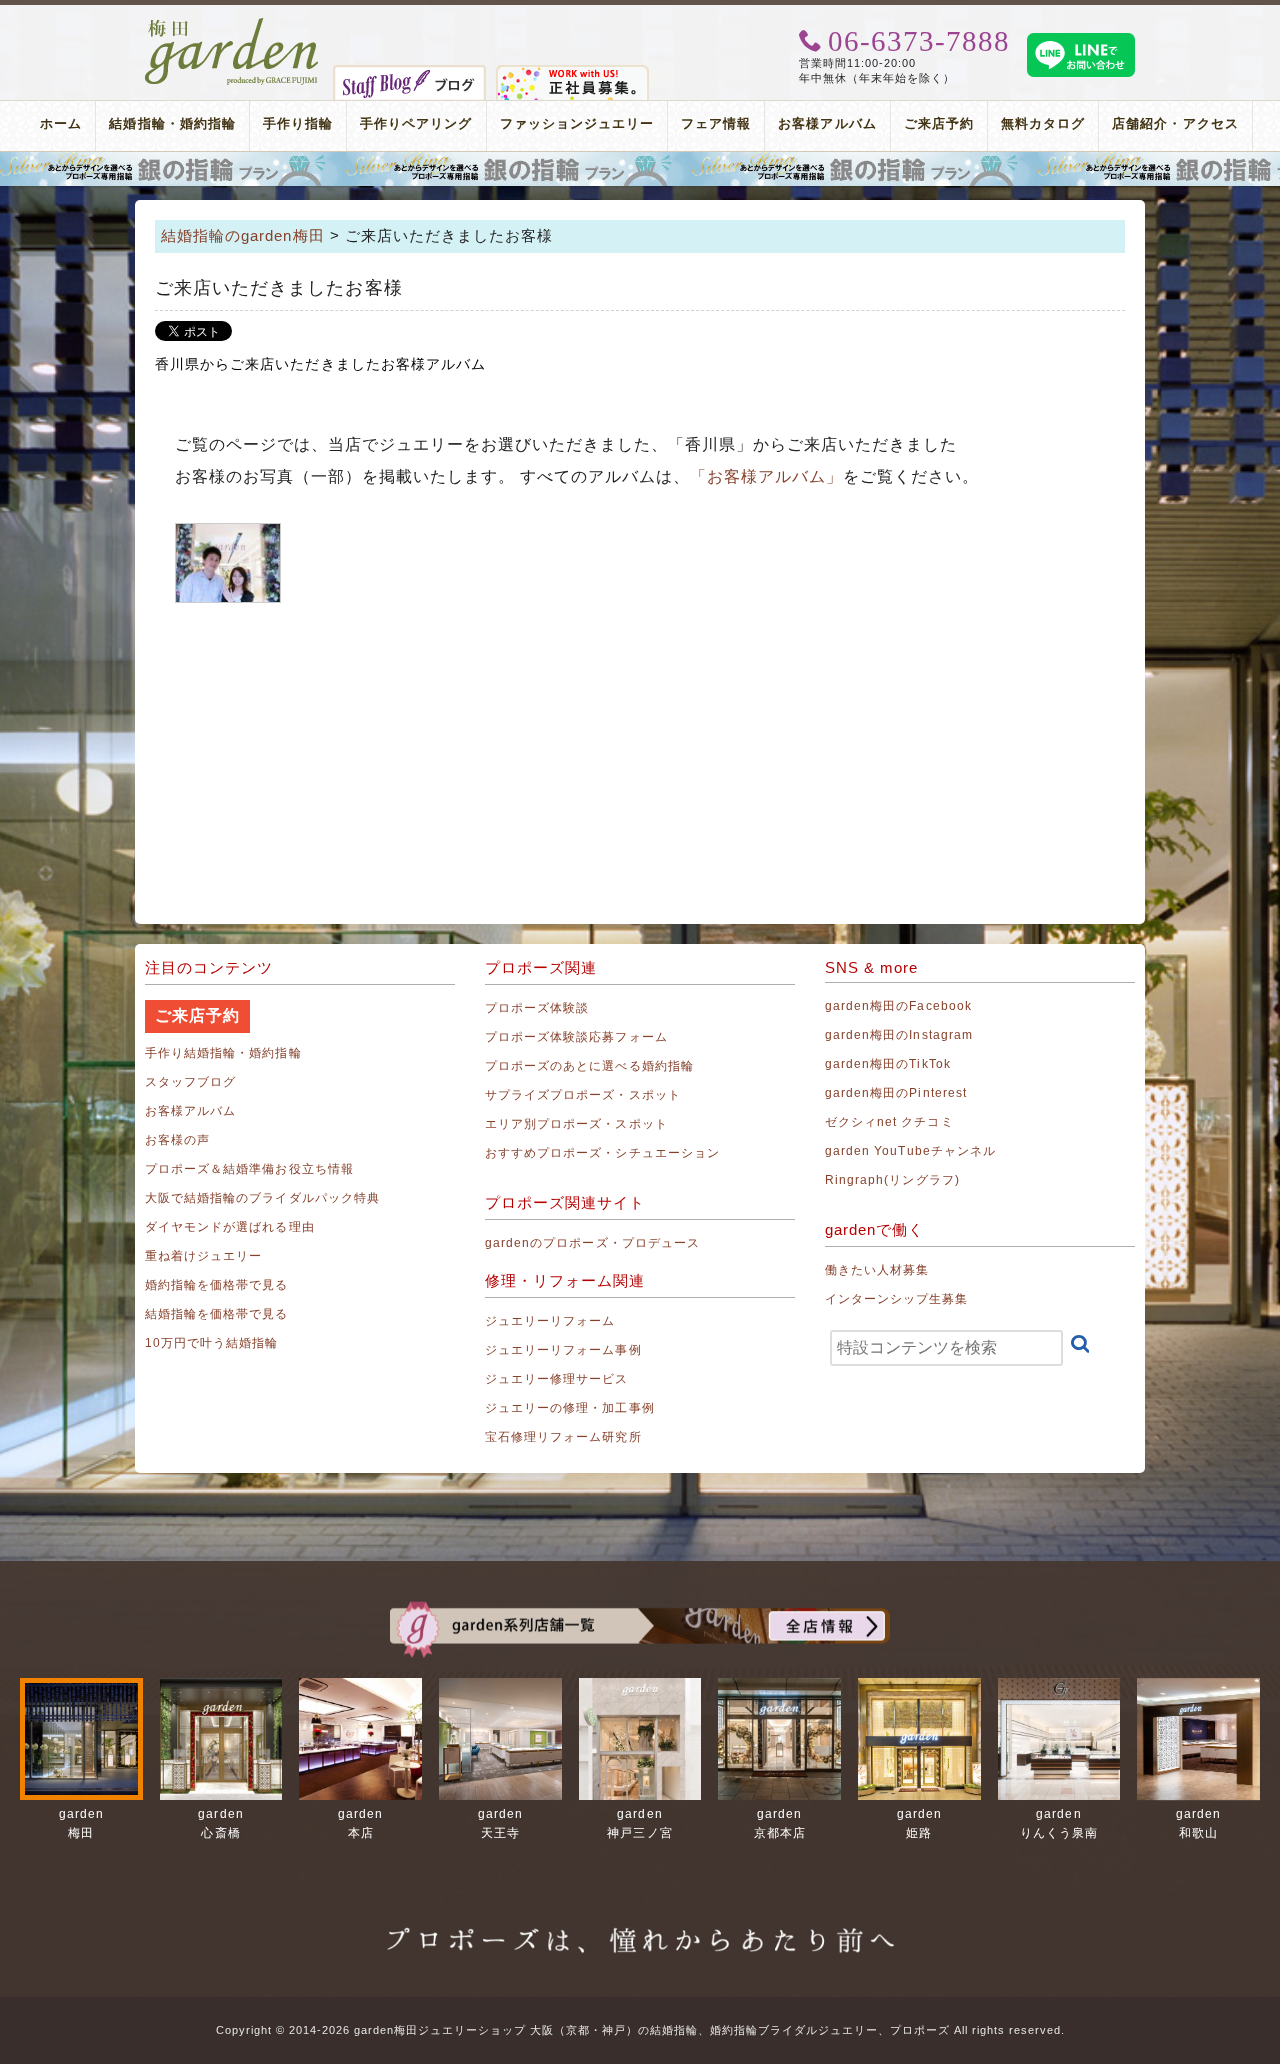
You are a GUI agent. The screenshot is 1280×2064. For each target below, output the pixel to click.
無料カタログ (1043, 123)
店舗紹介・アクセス (1175, 123)
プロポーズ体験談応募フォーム (576, 1037)
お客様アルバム (827, 123)
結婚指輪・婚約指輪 (172, 123)
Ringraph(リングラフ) (892, 1180)
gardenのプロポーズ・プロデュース (592, 1243)
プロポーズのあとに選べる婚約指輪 (589, 1066)
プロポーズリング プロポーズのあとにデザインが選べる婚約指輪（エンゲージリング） (640, 169)
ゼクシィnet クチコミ (889, 1122)
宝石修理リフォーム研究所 (563, 1437)
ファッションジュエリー (577, 123)
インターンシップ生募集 (897, 1299)
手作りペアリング (416, 123)
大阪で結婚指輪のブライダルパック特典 (262, 1198)
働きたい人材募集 (877, 1270)
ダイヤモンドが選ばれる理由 (230, 1227)
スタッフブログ (190, 1082)
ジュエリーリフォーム (550, 1321)
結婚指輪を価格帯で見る (217, 1314)
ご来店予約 (939, 123)
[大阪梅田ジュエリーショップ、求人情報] (572, 73)
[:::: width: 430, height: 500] (228, 563)
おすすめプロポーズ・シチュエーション (602, 1153)
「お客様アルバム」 (766, 476)
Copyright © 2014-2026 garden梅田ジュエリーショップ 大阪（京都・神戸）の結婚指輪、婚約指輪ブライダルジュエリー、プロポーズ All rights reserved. (640, 2030)
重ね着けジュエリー (203, 1256)
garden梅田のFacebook (898, 1006)
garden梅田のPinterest (896, 1093)
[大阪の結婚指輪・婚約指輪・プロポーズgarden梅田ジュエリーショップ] (232, 25)
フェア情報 (716, 123)
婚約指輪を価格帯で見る (217, 1285)
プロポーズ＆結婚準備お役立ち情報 (249, 1169)
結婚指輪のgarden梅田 (243, 235)
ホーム (61, 123)
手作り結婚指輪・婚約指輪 (223, 1053)
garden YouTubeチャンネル (910, 1151)
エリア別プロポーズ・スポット (576, 1124)
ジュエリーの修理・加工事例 (570, 1408)
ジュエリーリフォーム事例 (563, 1350)
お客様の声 (177, 1140)
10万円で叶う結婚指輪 (212, 1343)
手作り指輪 (298, 123)
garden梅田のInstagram (899, 1035)
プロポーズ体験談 (537, 1008)
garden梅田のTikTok (888, 1064)
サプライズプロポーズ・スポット (583, 1095)
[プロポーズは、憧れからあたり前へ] (640, 1922)
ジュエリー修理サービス (557, 1379)
